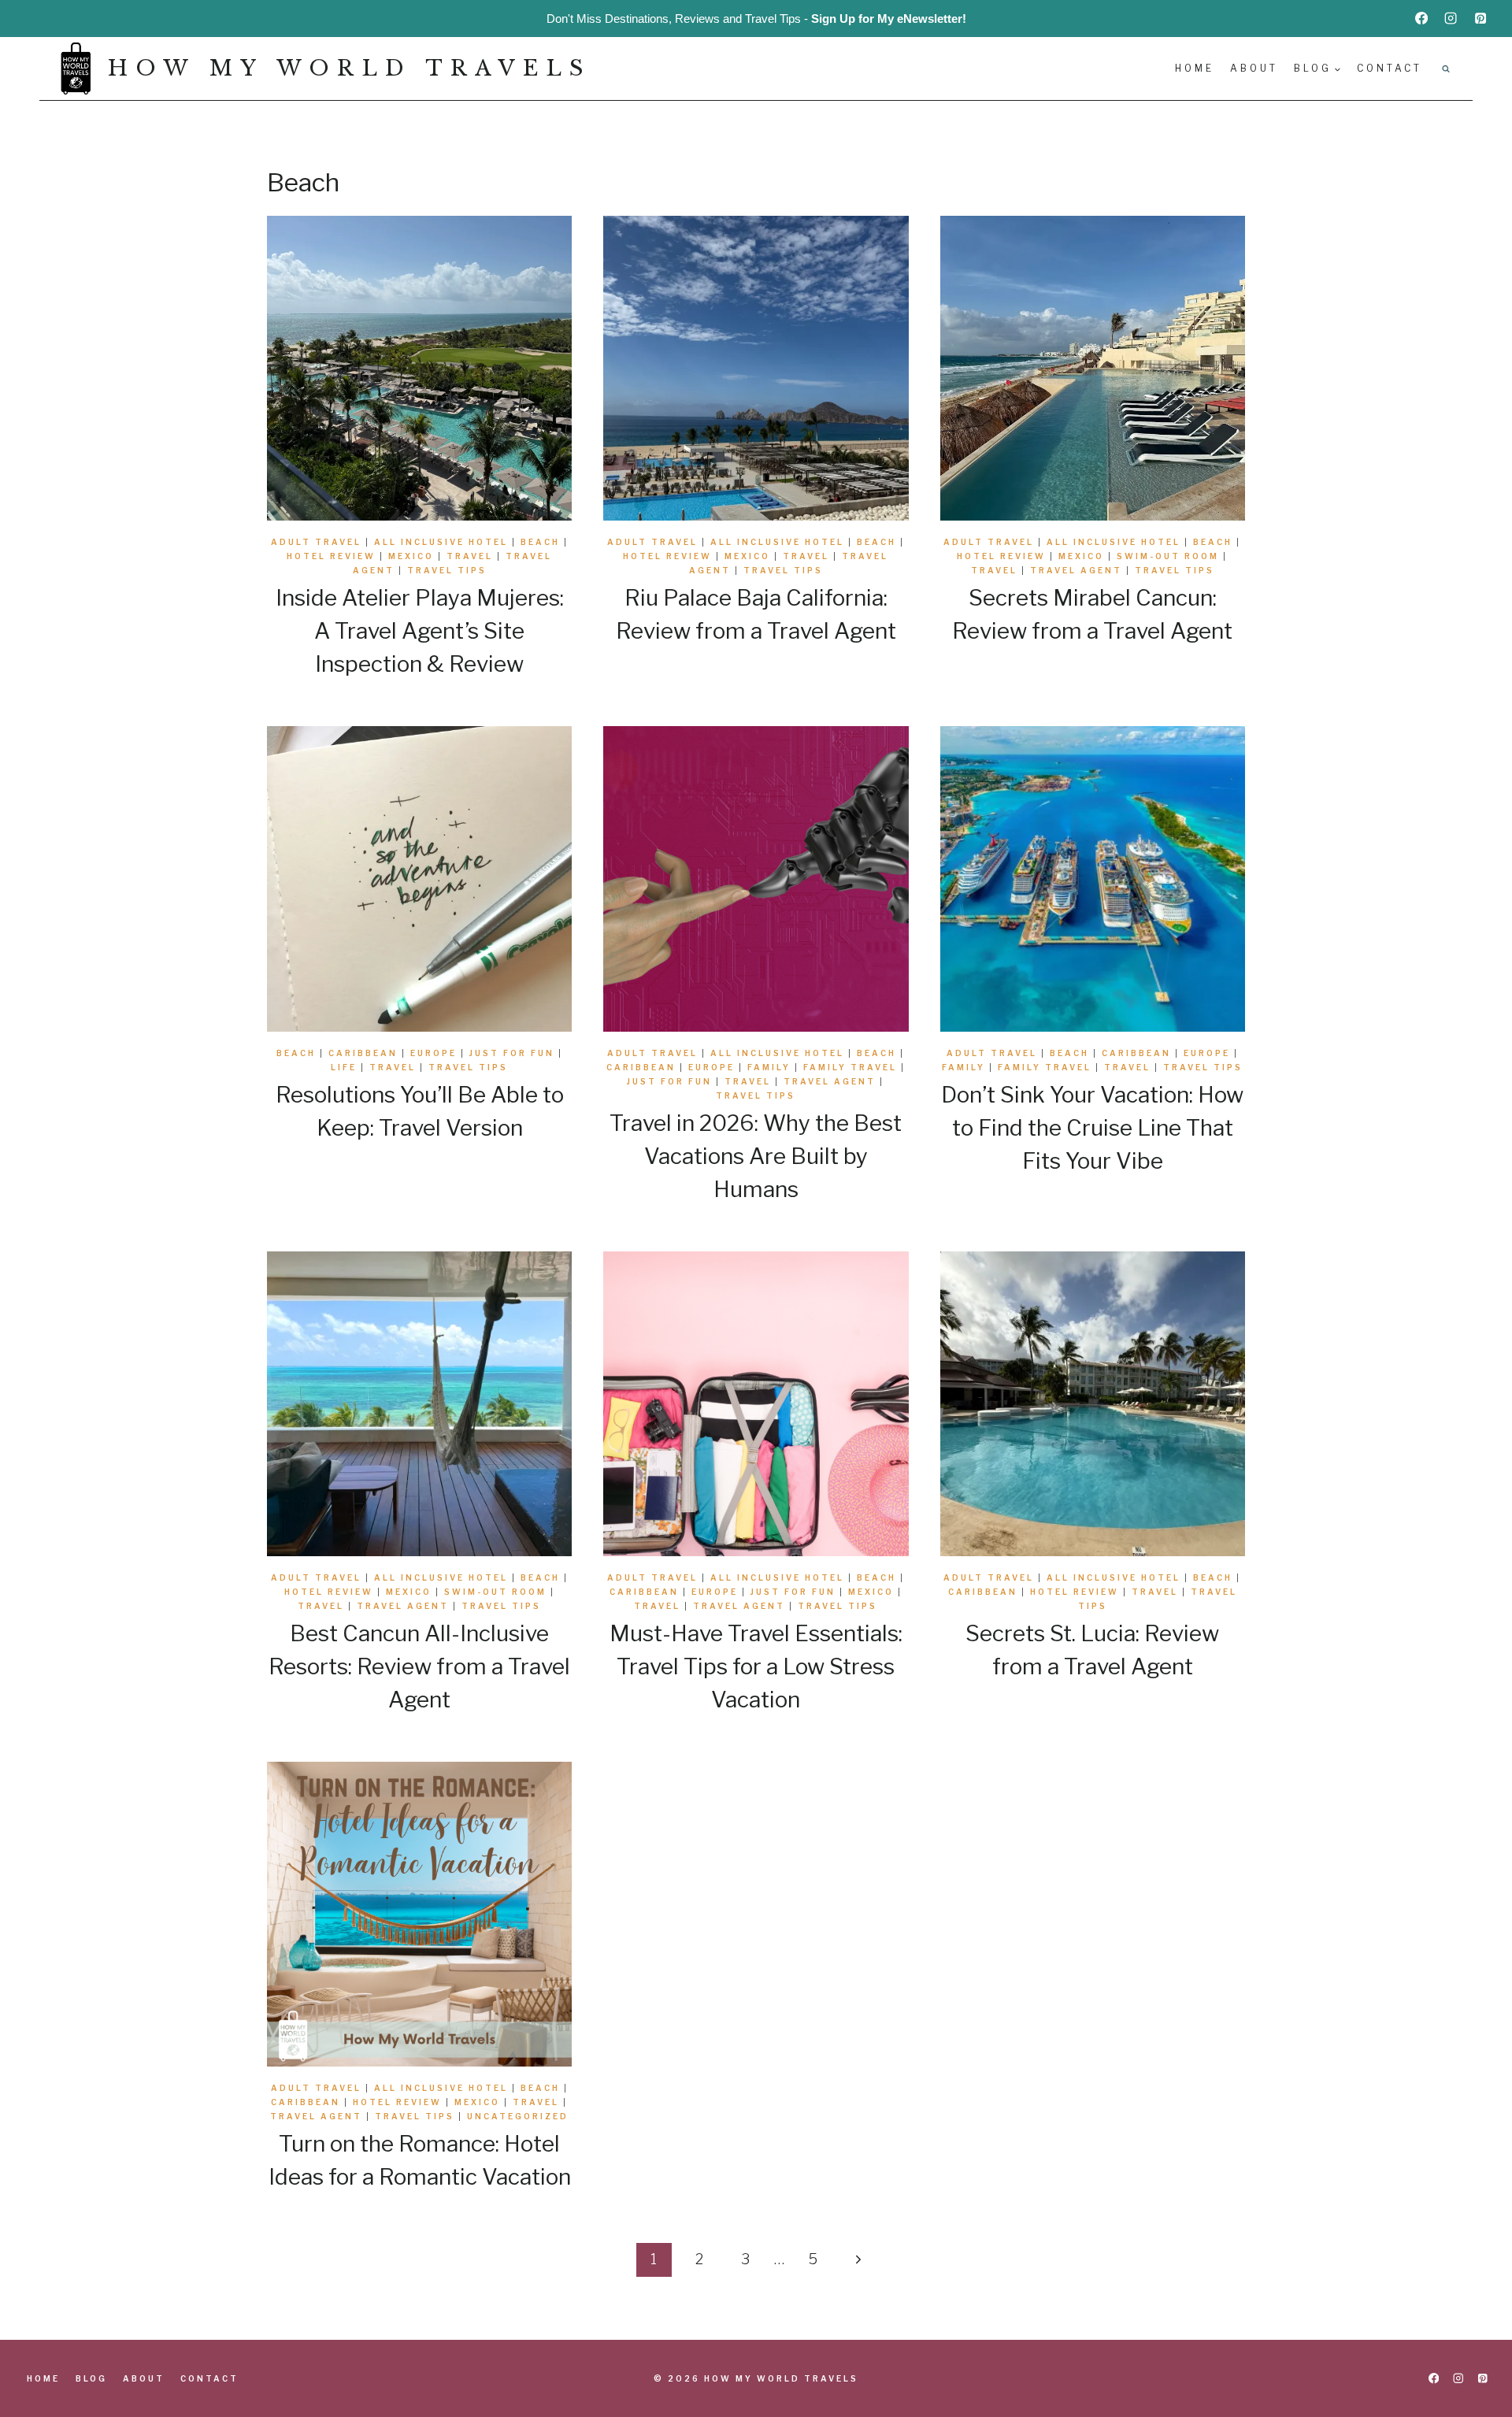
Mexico (411, 556)
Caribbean (363, 1053)
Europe (434, 1053)
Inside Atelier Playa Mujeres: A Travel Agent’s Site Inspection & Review (420, 631)
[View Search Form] (1446, 69)
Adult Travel (316, 542)
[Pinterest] (1480, 18)
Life (344, 1067)
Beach (540, 542)
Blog (91, 2378)
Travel (470, 556)
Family (769, 1067)
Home (1195, 68)
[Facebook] (1421, 18)
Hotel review (331, 556)
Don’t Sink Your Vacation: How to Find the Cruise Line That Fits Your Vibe (1092, 1128)
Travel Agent (1076, 570)
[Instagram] (1451, 18)
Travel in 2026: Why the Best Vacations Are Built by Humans (756, 1156)
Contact (1390, 68)
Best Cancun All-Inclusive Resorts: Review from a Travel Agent (419, 1666)
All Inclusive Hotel (441, 542)
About (1254, 68)
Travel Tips (447, 570)
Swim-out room (1168, 556)
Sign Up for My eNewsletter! (889, 19)
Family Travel (850, 1067)
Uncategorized (518, 2116)
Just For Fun (512, 1053)
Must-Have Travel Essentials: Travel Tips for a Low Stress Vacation (756, 1666)
